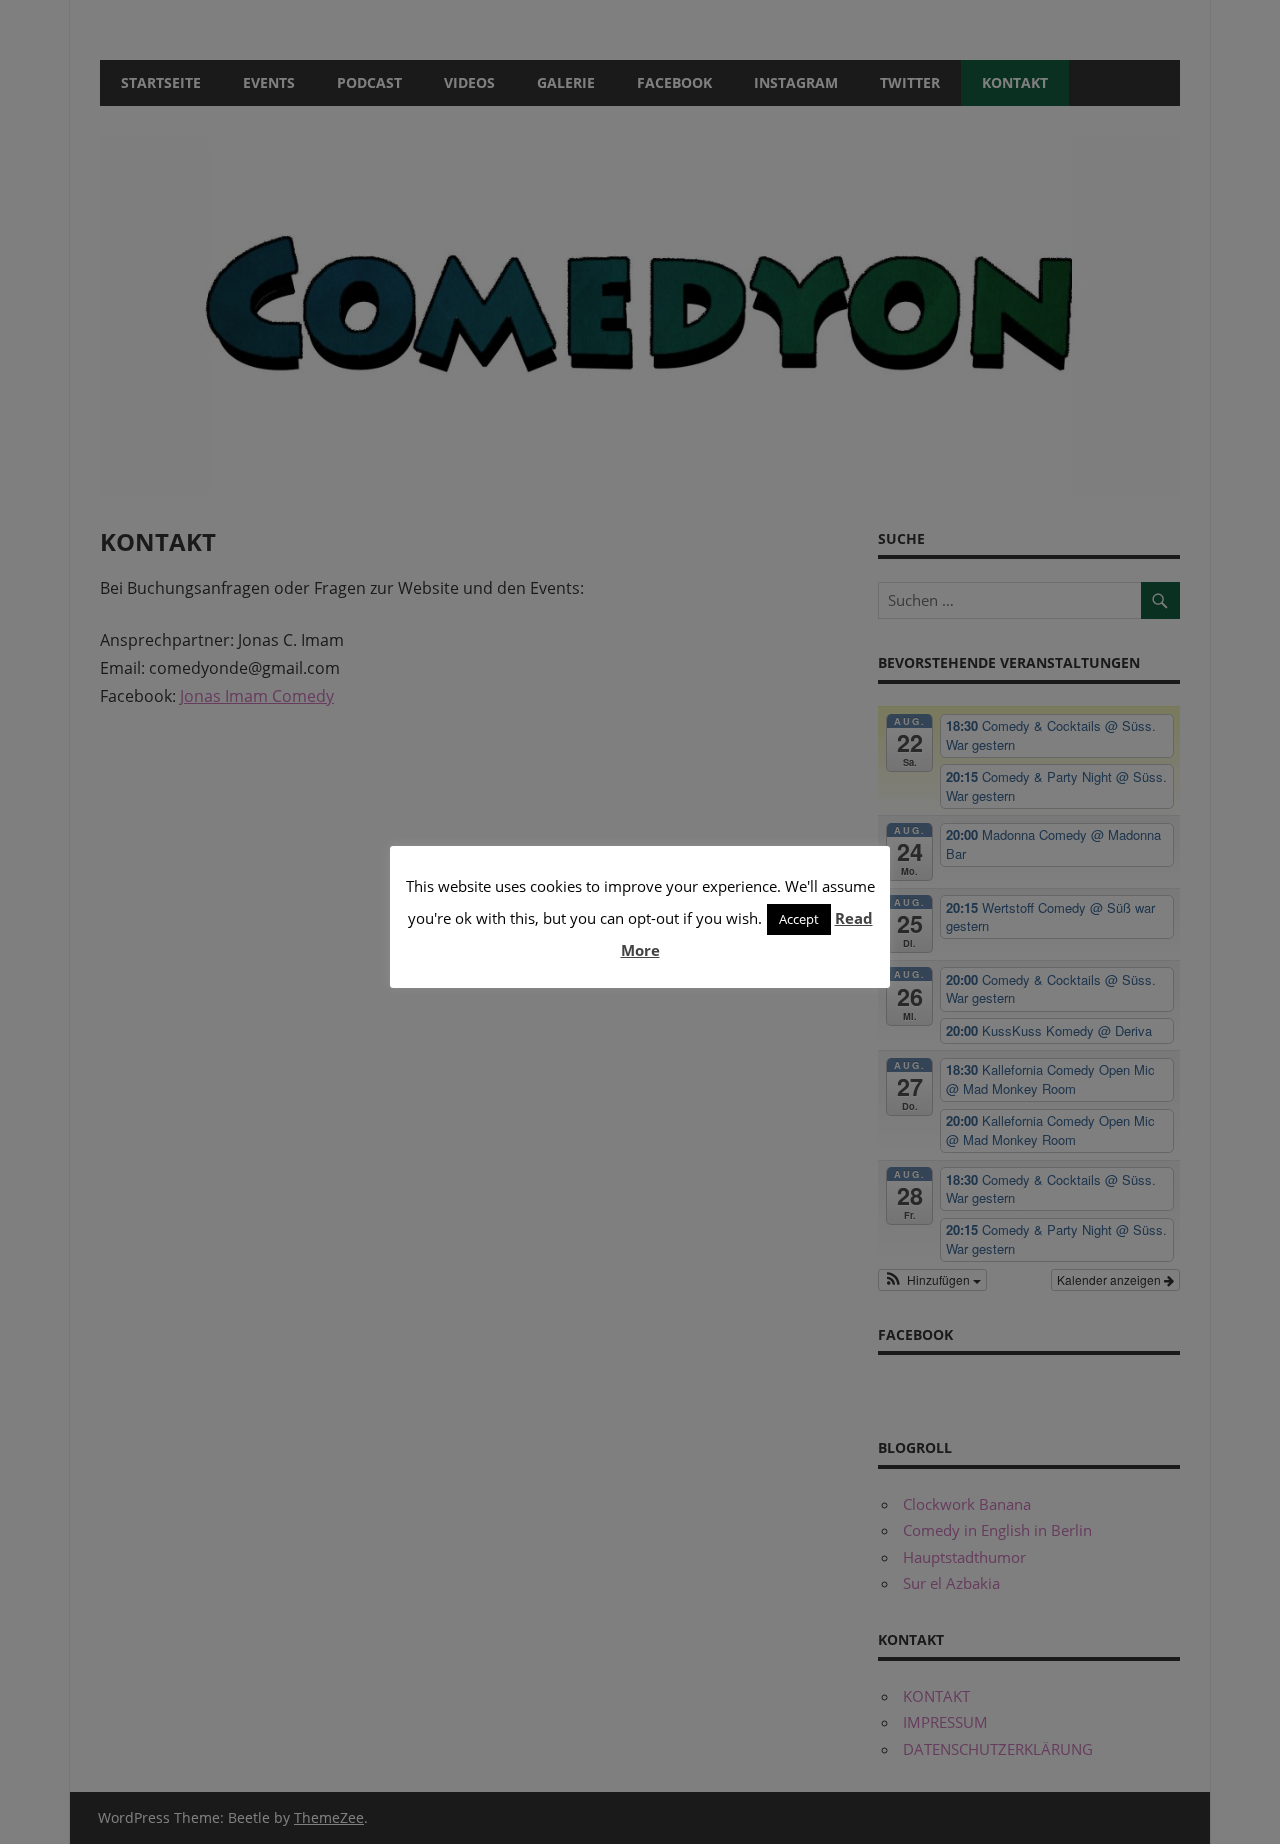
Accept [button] (799, 919)
